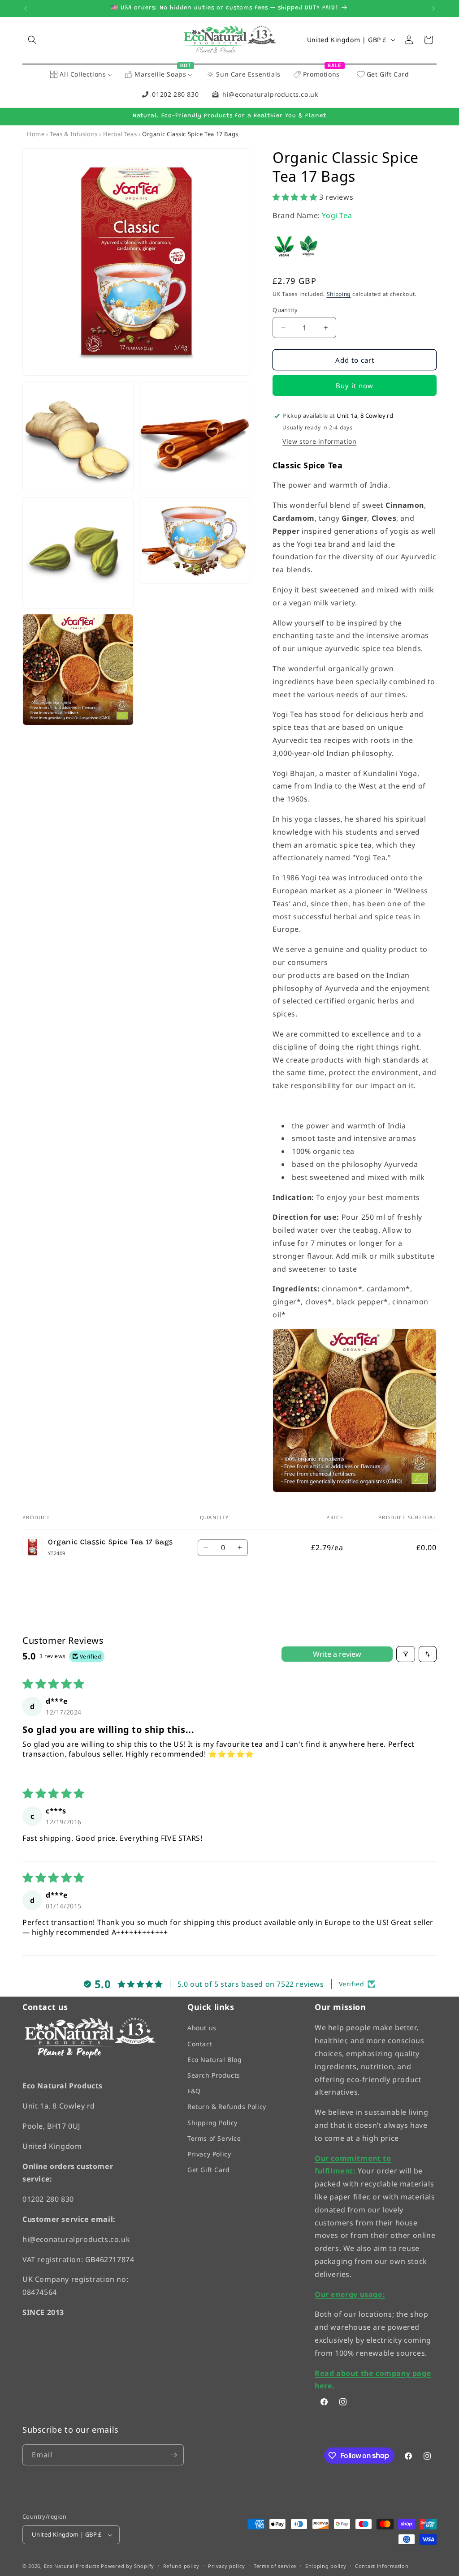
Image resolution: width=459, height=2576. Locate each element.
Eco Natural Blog (215, 2059)
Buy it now (355, 386)
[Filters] (406, 1654)
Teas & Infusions (74, 134)
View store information (319, 441)
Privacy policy (226, 2565)
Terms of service (275, 2565)
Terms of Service (214, 2138)
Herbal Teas (120, 134)
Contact (200, 2043)
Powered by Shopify (128, 2566)
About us (202, 2028)
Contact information (382, 2565)
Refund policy (181, 2565)
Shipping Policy (212, 2122)
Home (36, 134)
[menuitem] (81, 75)
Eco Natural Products (72, 2566)
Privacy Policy (209, 2154)
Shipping (339, 294)
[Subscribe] (173, 2454)
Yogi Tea (337, 215)
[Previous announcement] (26, 9)
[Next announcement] (433, 9)
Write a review (337, 1654)
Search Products (214, 2075)
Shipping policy (326, 2565)
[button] (32, 40)
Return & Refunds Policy (227, 2107)
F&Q (194, 2091)
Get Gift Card (209, 2170)
